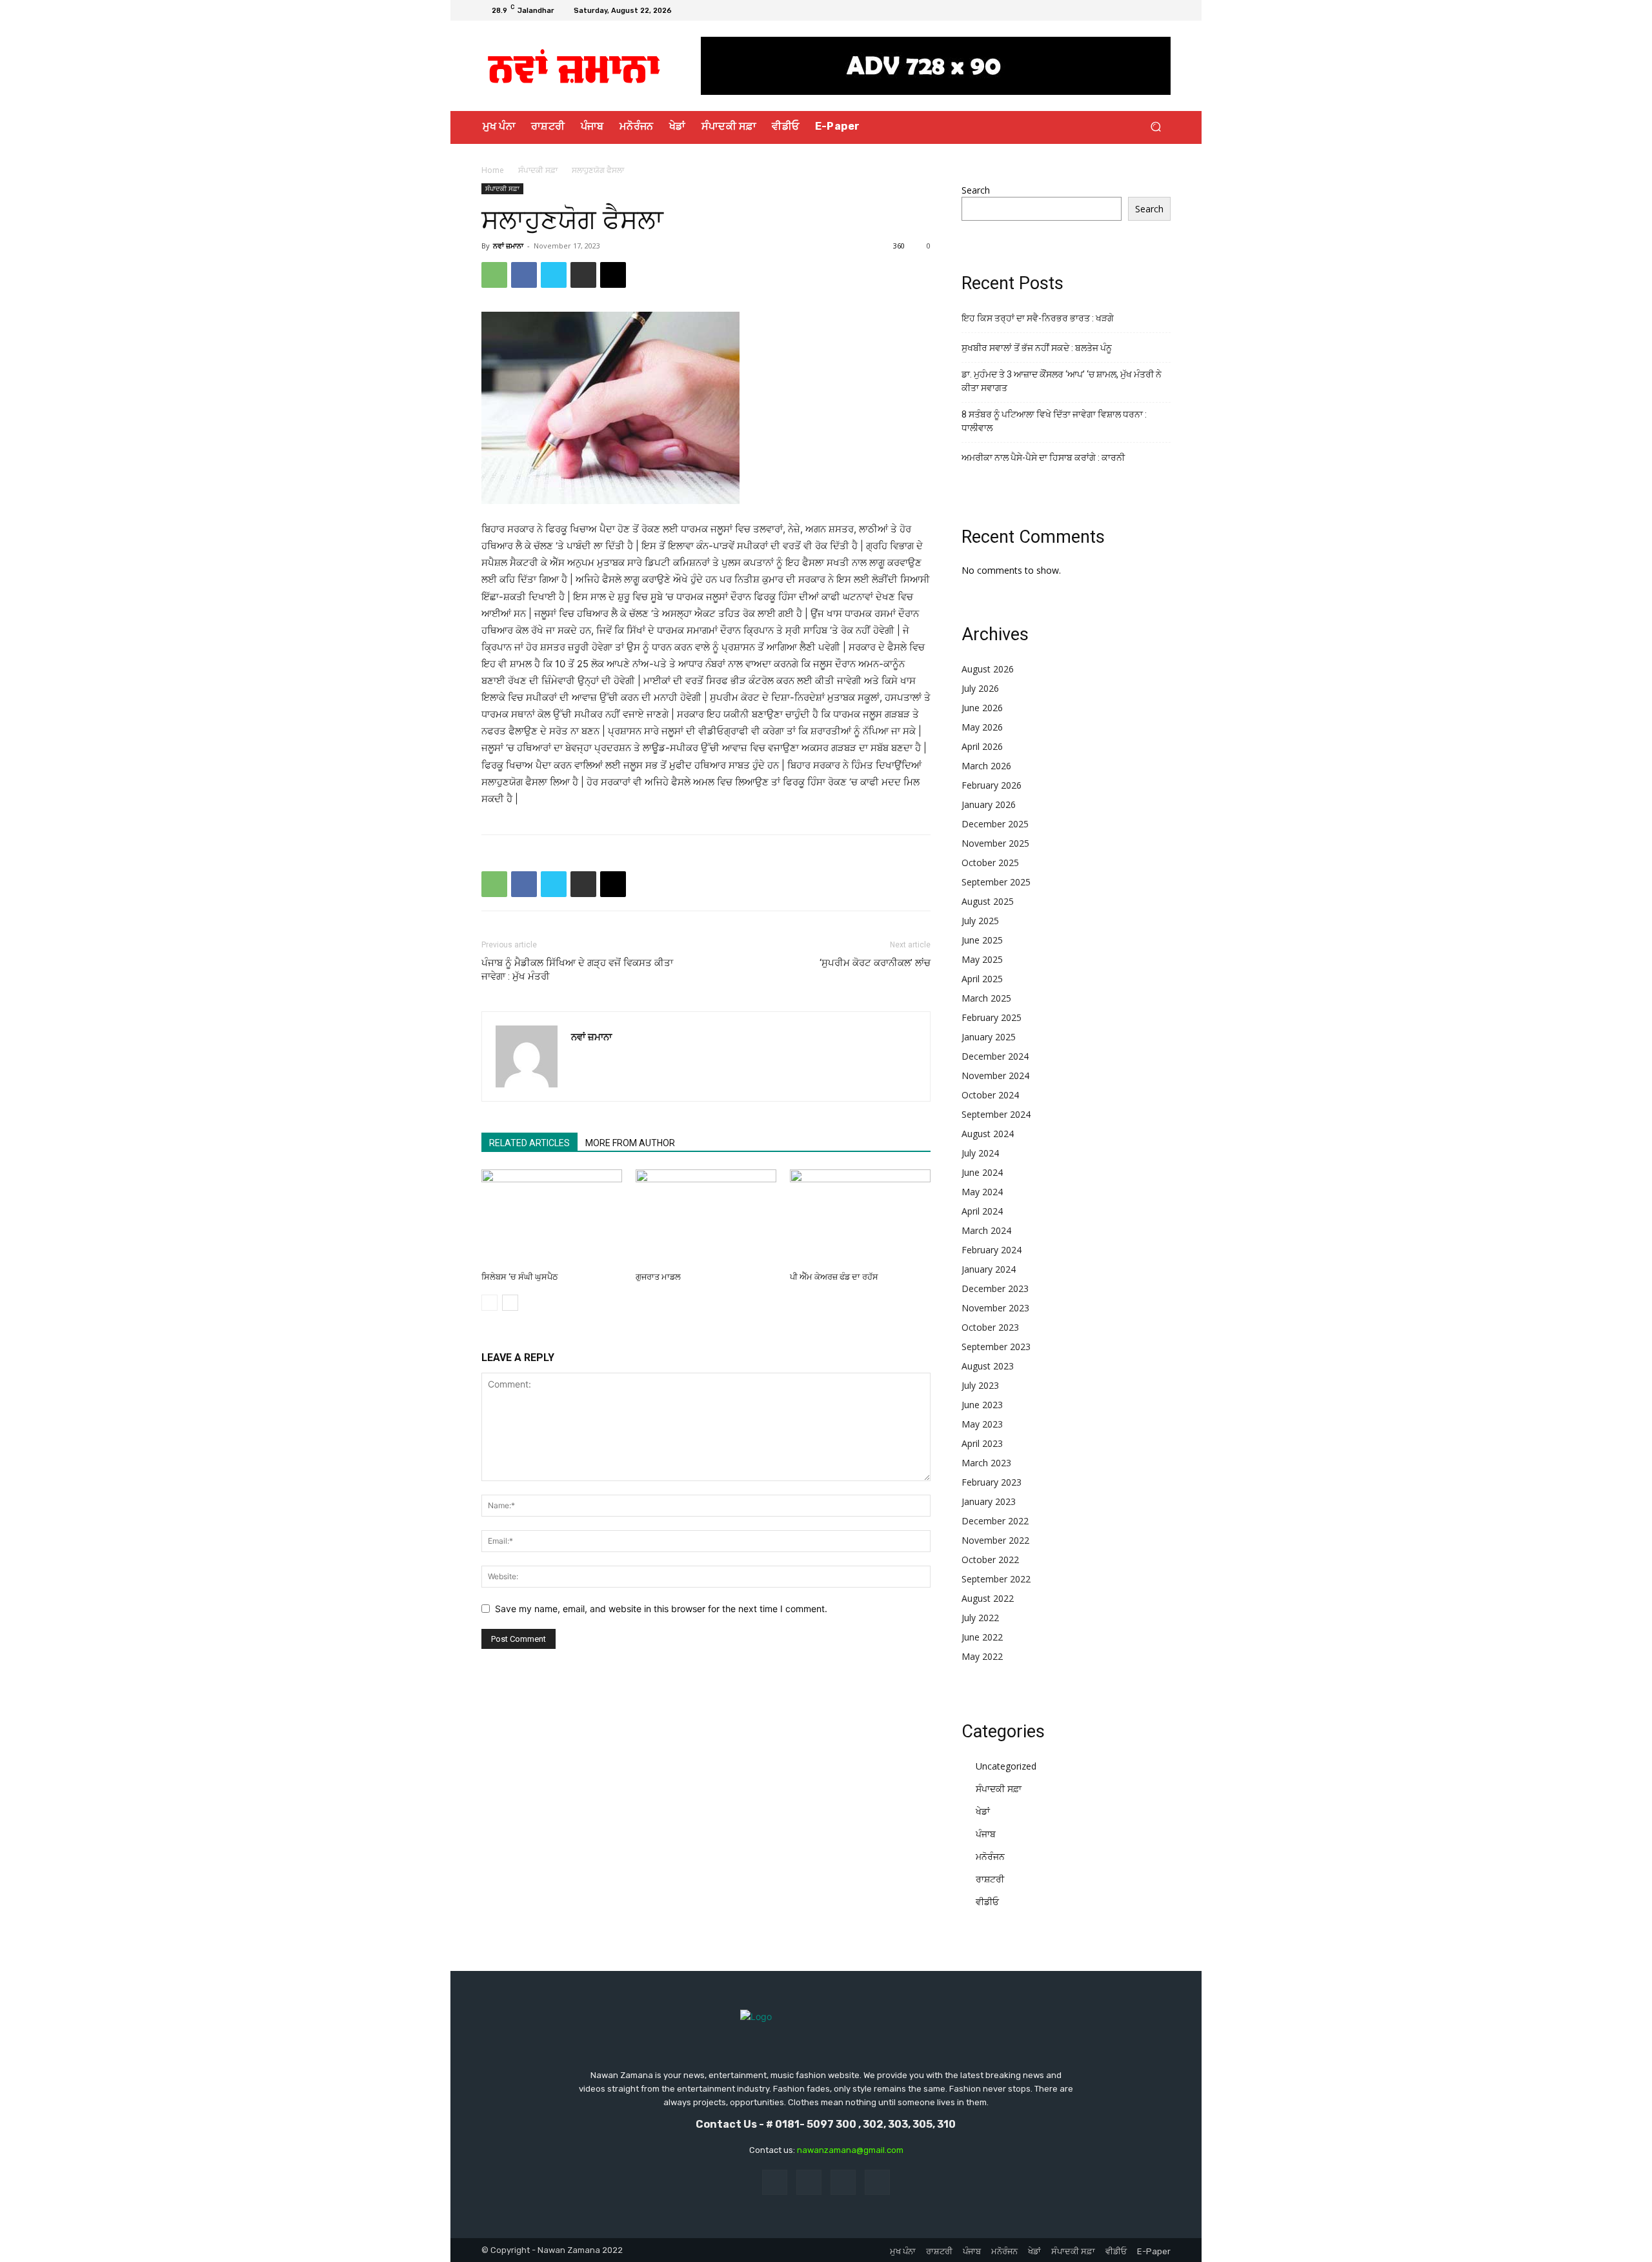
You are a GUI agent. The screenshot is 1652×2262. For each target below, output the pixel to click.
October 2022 (990, 1560)
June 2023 (982, 1405)
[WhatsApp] (494, 275)
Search (976, 190)
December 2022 (995, 1521)
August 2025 (988, 901)
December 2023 (995, 1288)
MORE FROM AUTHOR (630, 1143)
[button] (1155, 127)
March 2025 (986, 998)
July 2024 (980, 1153)
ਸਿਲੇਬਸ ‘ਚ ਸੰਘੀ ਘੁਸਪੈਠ (520, 1277)
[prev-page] (489, 1303)
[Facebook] (1116, 10)
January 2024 (989, 1269)
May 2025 (982, 959)
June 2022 (982, 1637)
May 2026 (982, 727)
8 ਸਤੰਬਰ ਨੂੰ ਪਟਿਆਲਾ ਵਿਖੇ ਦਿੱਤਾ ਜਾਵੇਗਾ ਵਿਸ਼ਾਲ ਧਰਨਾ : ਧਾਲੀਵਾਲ (1054, 421)
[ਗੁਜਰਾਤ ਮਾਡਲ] (706, 1218)
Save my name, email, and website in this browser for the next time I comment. (661, 1609)
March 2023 (986, 1463)
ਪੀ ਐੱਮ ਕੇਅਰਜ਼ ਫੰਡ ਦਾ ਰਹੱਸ (834, 1277)
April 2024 (982, 1211)
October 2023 (990, 1327)
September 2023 (996, 1347)
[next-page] (510, 1303)
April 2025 (982, 979)
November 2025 (995, 843)
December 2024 (995, 1056)
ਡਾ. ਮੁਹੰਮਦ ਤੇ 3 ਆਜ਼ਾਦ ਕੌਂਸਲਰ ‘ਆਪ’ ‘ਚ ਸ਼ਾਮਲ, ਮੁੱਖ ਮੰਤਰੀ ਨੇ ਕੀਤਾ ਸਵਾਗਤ (1062, 381)
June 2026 (982, 708)
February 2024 (992, 1250)
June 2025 (982, 940)
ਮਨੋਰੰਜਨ (990, 1856)
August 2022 (988, 1598)
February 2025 (992, 1017)
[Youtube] (1163, 10)
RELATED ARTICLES (529, 1143)
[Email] (613, 275)
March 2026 (986, 766)
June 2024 (982, 1172)
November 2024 (995, 1075)
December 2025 (995, 824)
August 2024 (988, 1134)
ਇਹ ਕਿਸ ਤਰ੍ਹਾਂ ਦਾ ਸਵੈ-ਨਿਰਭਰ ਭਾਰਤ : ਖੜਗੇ (1038, 318)
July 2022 (980, 1618)
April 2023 (982, 1443)
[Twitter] (1147, 10)
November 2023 (995, 1308)
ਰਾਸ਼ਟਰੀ (990, 1879)
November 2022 (995, 1540)
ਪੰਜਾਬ (986, 1834)
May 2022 (982, 1656)
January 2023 (989, 1501)
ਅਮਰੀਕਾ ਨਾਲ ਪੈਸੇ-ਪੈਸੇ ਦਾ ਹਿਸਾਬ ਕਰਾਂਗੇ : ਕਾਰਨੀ (1043, 458)
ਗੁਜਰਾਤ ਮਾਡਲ (658, 1277)
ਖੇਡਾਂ (983, 1811)
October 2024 (990, 1095)
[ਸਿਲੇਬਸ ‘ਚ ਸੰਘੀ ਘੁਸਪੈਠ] (552, 1218)
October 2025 (990, 863)
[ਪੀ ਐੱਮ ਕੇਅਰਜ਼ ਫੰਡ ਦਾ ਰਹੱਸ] (860, 1218)
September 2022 (996, 1579)
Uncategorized (1006, 1766)
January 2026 (989, 804)
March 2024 (986, 1230)
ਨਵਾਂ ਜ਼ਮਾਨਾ (508, 246)
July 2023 (980, 1385)
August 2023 (988, 1366)
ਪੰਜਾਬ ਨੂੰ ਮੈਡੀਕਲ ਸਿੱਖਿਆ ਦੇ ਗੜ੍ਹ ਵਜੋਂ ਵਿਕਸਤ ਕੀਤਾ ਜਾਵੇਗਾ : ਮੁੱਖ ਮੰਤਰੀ (577, 970)
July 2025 (980, 921)
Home (493, 170)
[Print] (583, 275)
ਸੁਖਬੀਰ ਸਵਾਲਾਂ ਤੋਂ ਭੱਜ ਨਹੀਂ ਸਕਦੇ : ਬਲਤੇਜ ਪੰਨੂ (1037, 348)
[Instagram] (1132, 10)
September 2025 (996, 882)
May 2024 (982, 1192)
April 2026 (982, 746)
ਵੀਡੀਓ (987, 1902)
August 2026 (988, 669)
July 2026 (980, 688)
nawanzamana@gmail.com (850, 2150)
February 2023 (992, 1482)
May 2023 (982, 1424)
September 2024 (996, 1114)
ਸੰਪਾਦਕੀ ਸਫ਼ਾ (538, 170)
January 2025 (989, 1037)
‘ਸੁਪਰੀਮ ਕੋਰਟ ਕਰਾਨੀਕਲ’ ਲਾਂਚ (875, 963)
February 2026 (992, 785)
